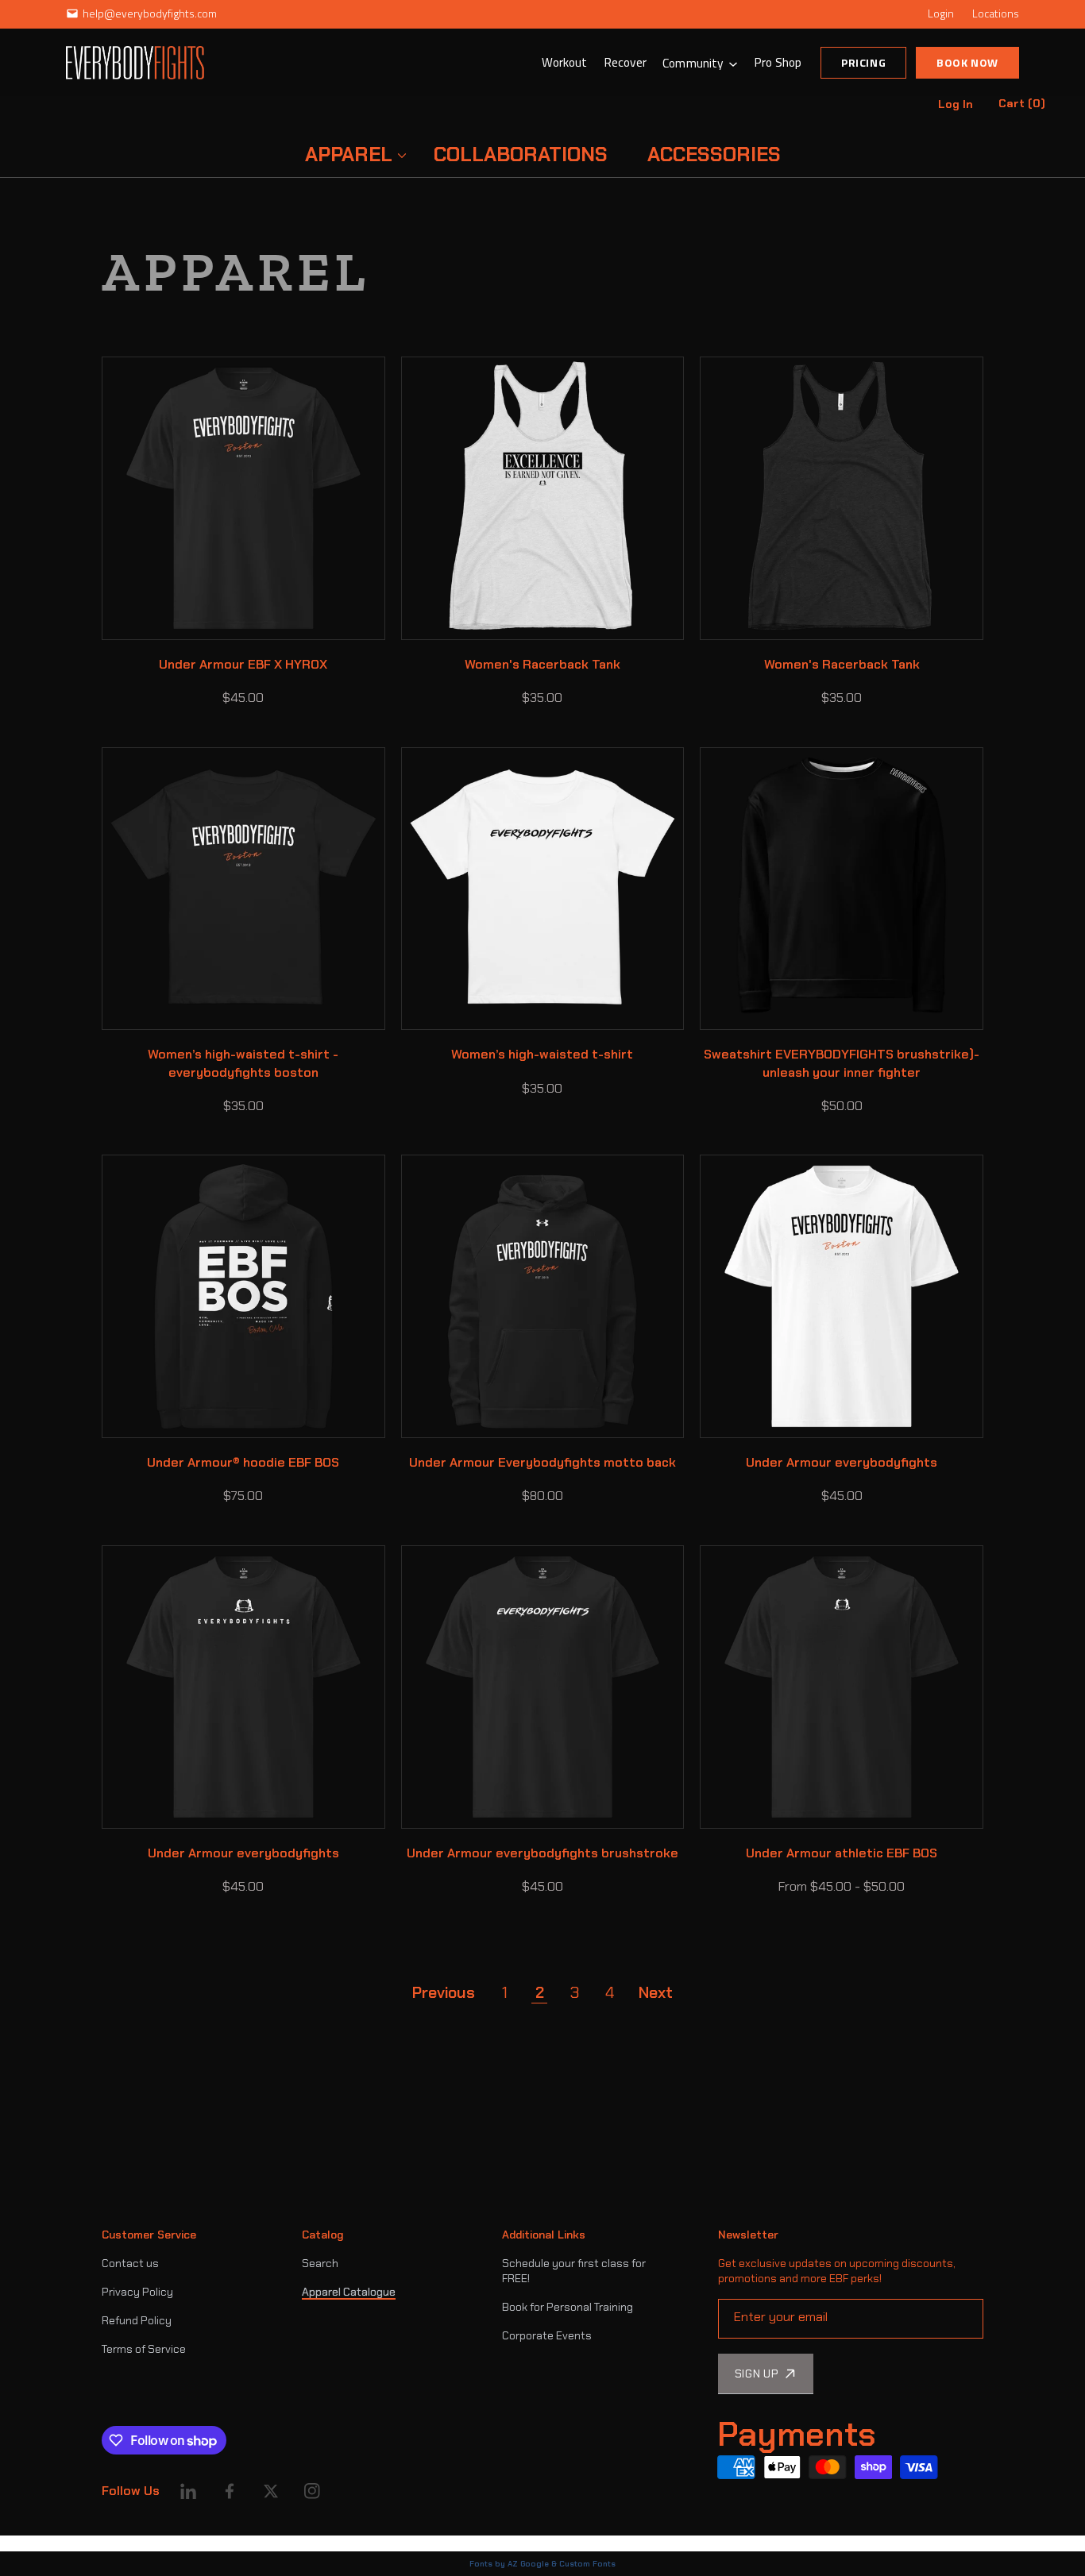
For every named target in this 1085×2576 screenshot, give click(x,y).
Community (693, 63)
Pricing (863, 62)
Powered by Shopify (152, 2543)
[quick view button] (135, 619)
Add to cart (276, 619)
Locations (996, 13)
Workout (565, 62)
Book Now (967, 62)
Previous (444, 1992)
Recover (626, 62)
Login (941, 13)
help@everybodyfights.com (150, 13)
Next (656, 1992)
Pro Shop (778, 62)
